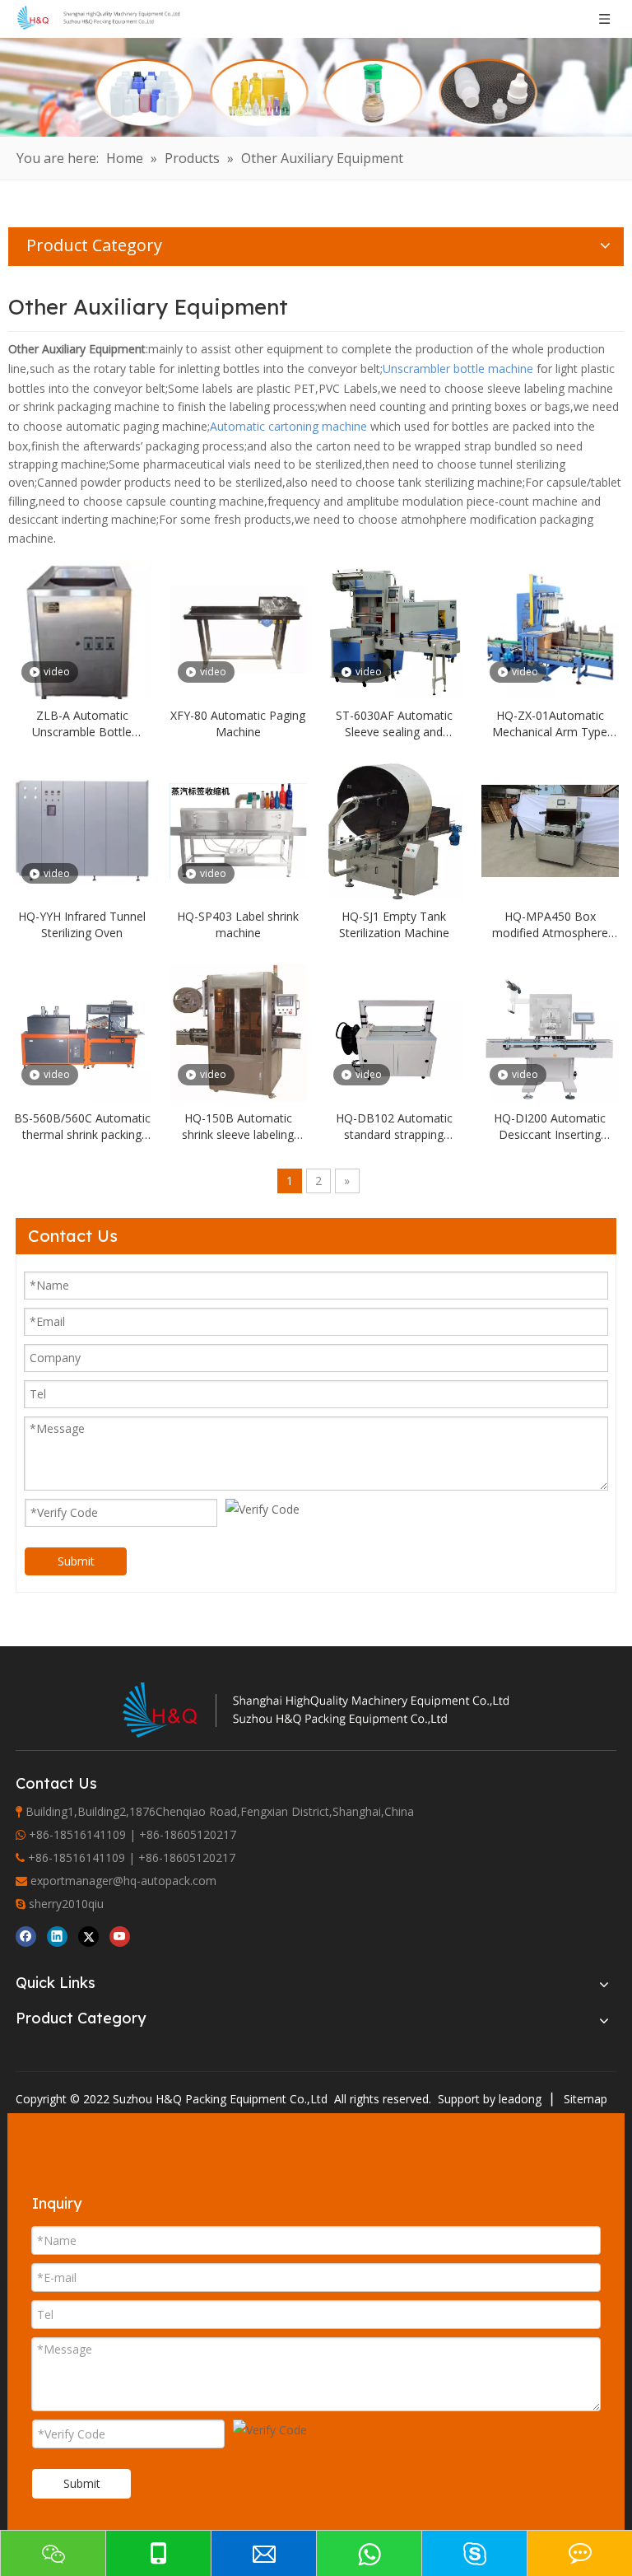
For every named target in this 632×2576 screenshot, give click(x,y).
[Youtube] (120, 1936)
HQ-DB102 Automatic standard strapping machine (394, 1127)
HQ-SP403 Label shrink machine (238, 924)
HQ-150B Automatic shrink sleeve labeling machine (238, 1127)
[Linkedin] (57, 1936)
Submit (76, 1561)
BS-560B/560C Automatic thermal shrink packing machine (82, 1127)
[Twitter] (88, 1936)
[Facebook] (26, 1936)
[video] (82, 634)
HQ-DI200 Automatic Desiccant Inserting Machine (550, 1127)
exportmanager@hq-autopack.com (123, 1881)
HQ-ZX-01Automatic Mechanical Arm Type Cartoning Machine (550, 724)
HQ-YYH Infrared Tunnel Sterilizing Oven (82, 924)
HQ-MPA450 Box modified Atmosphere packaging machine (550, 925)
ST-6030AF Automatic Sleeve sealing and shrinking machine (394, 724)
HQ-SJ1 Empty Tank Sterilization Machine (394, 924)
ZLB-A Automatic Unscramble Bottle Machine (82, 724)
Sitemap (586, 2099)
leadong (520, 2099)
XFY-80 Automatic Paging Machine (238, 723)
